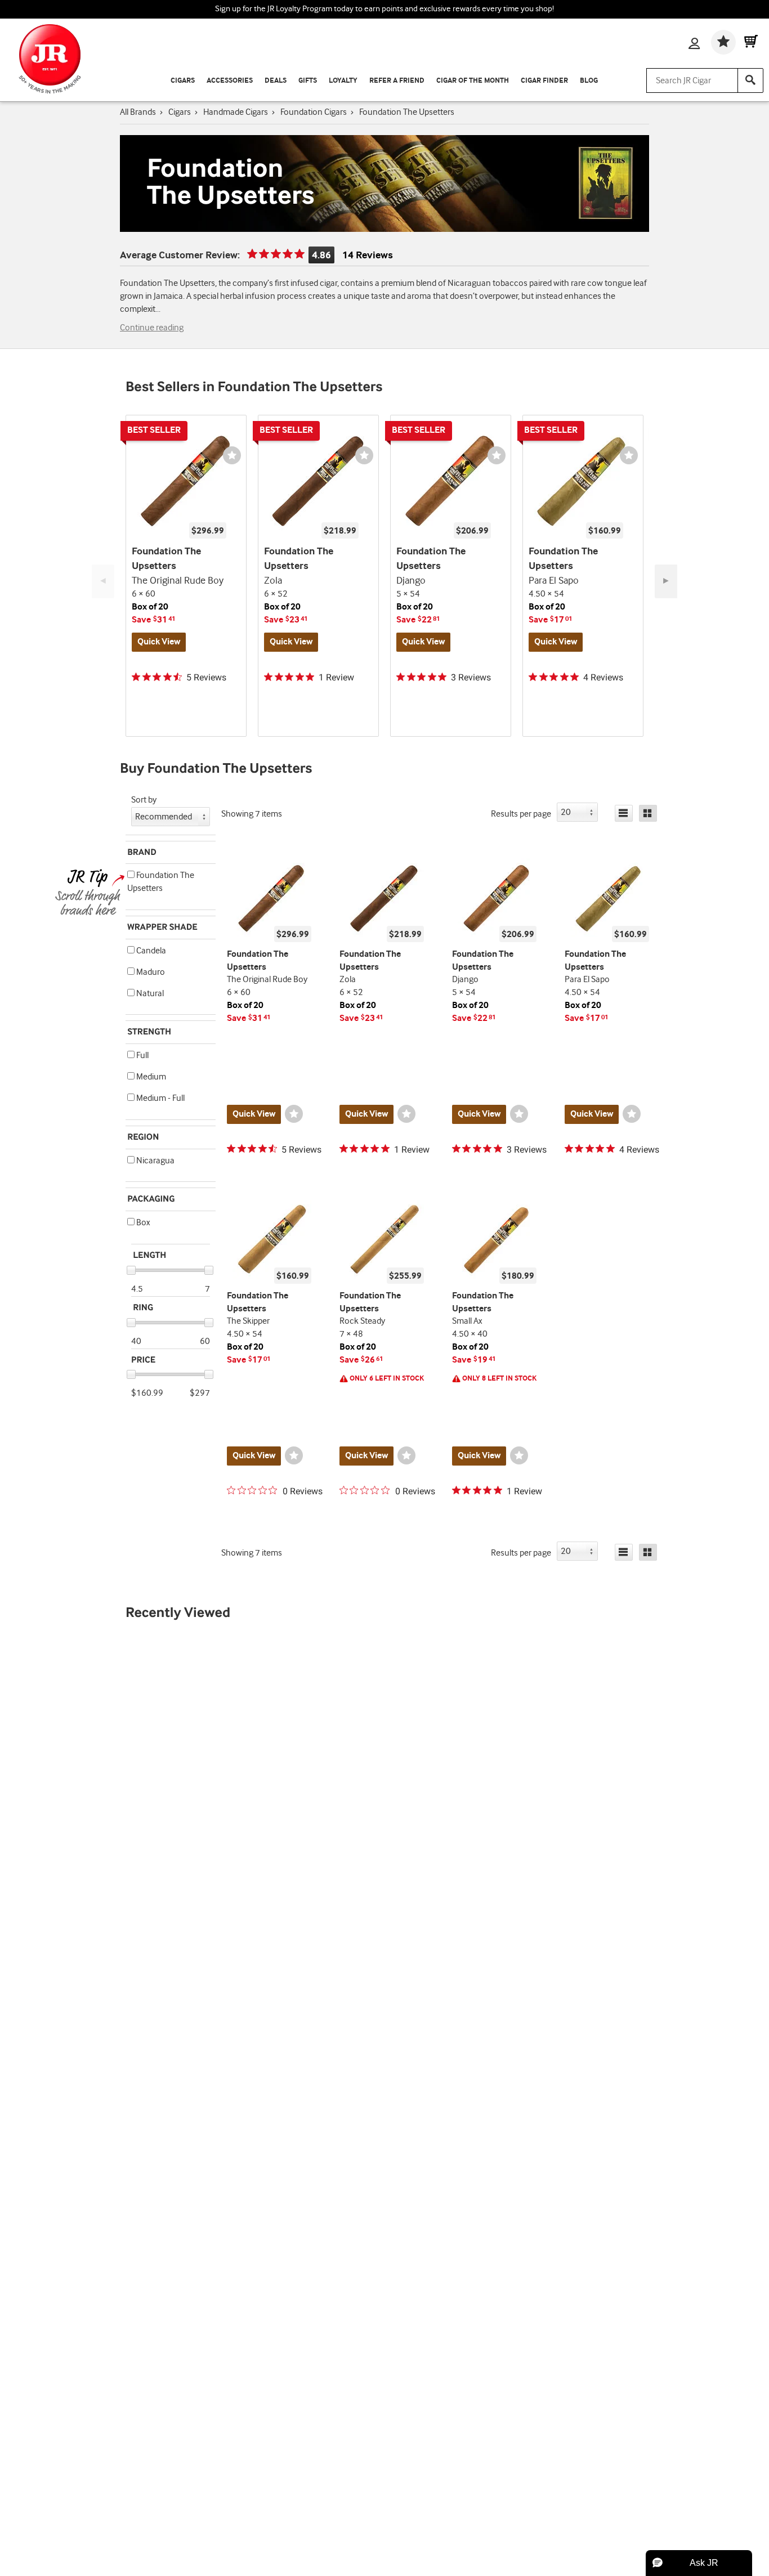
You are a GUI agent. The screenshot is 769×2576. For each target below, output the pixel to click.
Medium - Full (160, 1098)
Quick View (159, 642)
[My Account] (694, 44)
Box (142, 1223)
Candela (150, 951)
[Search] (750, 80)
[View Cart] (751, 42)
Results (521, 814)
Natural (149, 994)
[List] (624, 813)
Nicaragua (155, 1161)
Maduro (150, 972)
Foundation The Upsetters (161, 882)
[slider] (131, 1270)
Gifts (308, 80)
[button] (131, 874)
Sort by (144, 800)
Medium (150, 1077)
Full (142, 1056)
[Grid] (648, 813)
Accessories (230, 80)
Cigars (183, 80)
